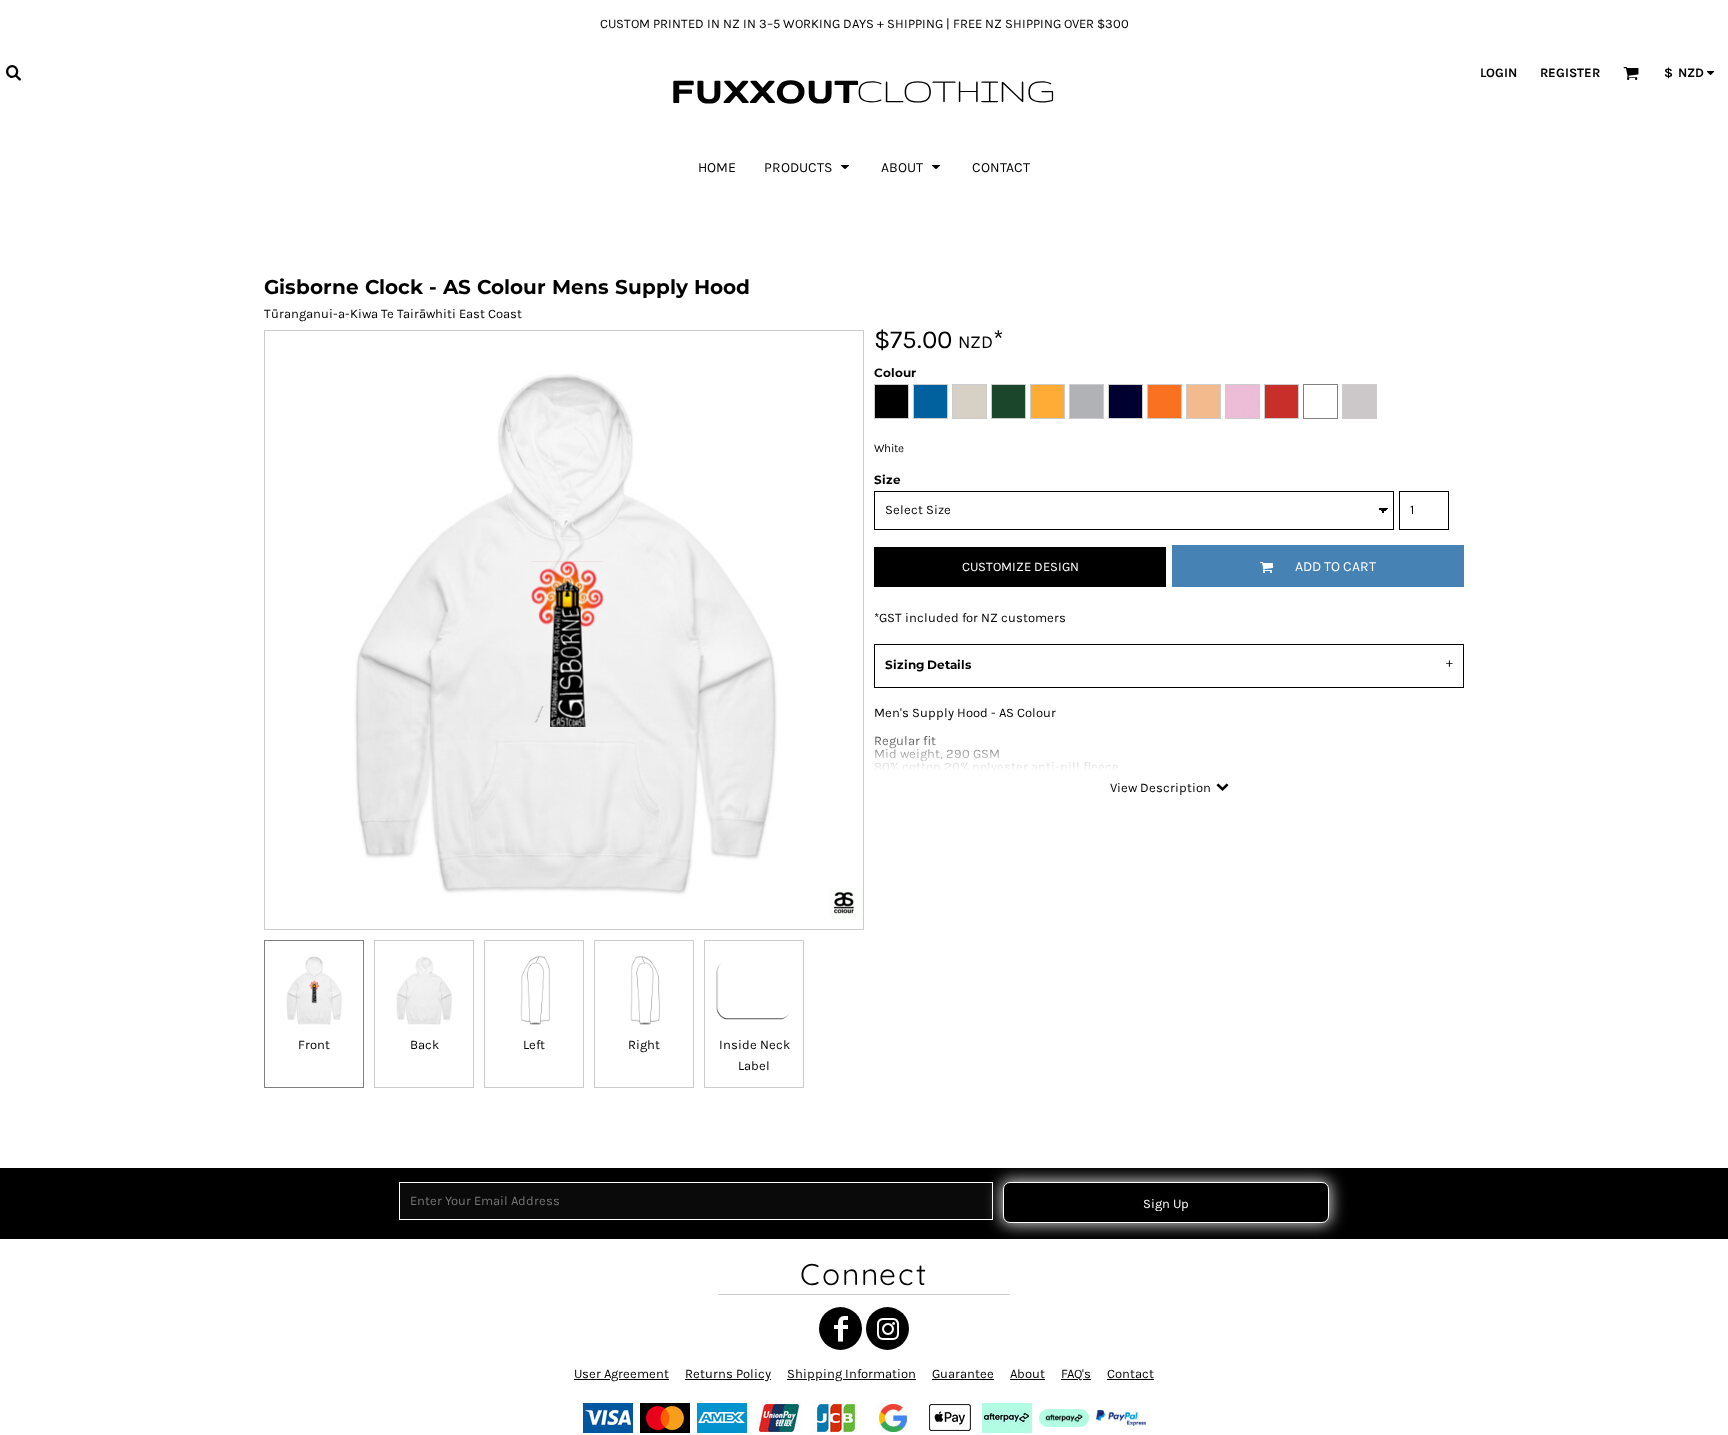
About (1027, 1373)
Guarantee (963, 1373)
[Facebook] (840, 1328)
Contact (1130, 1373)
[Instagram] (887, 1328)
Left (534, 1044)
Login (1498, 72)
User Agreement (621, 1373)
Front (314, 1044)
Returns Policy (728, 1373)
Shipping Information (851, 1373)
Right (644, 1044)
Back (424, 1044)
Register (1570, 72)
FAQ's (1076, 1373)
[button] (13, 72)
